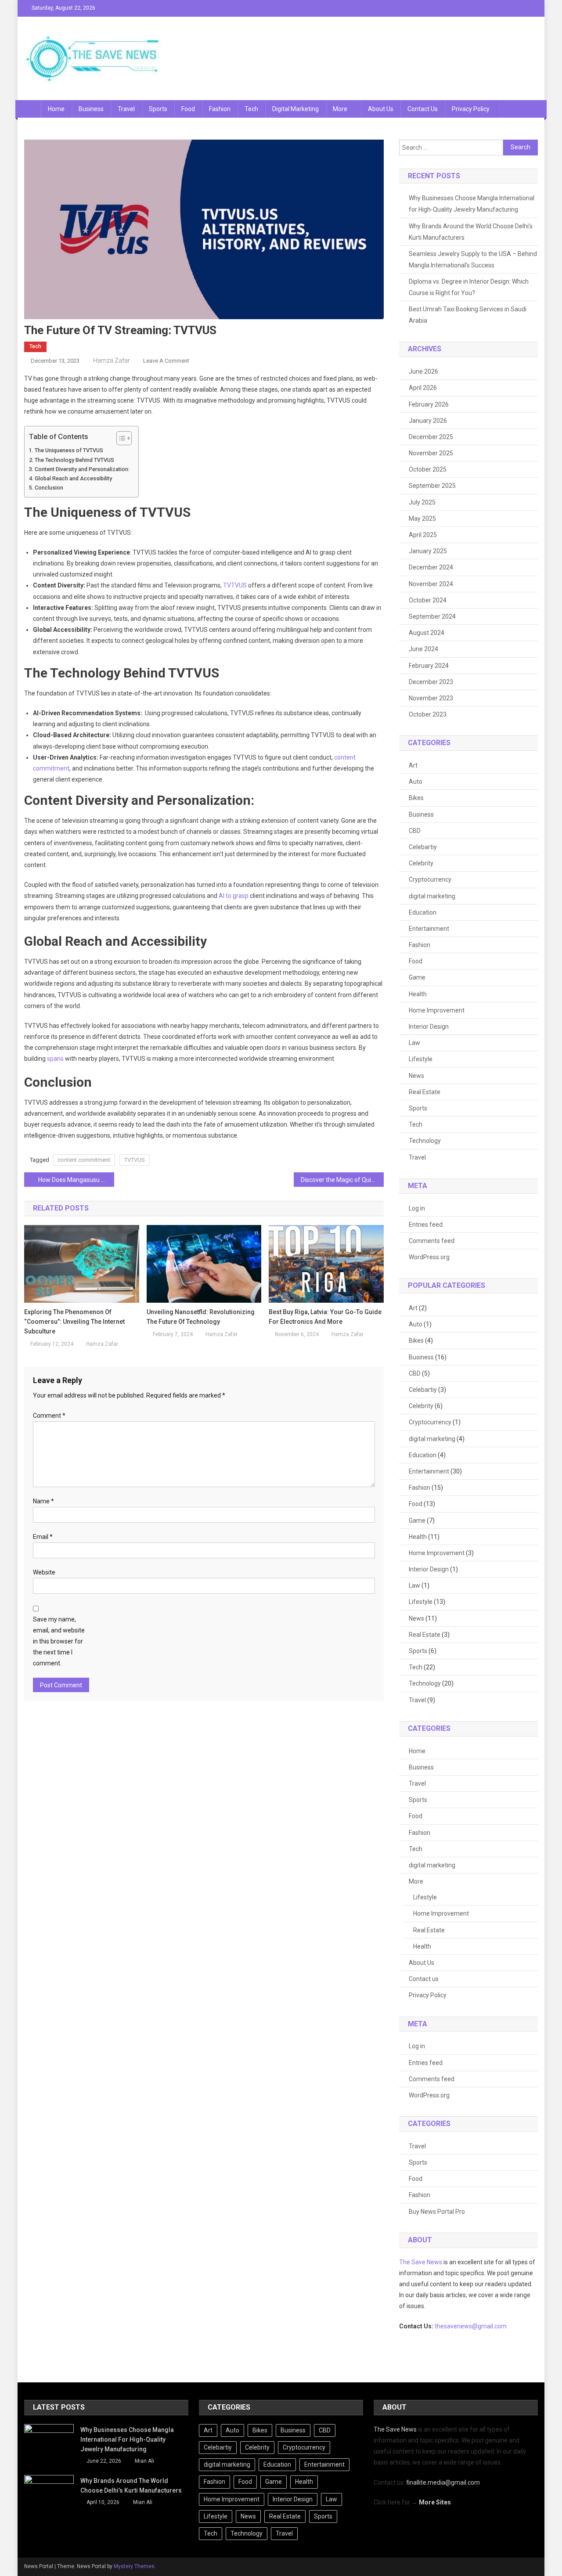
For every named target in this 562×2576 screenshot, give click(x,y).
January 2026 (428, 421)
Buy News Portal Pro (437, 2212)
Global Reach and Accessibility (73, 478)
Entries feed (426, 1225)
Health (418, 994)
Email (43, 1537)
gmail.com (492, 2326)
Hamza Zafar (112, 360)
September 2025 (432, 486)
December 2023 (431, 682)
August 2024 (427, 633)
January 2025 (428, 551)
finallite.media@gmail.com (443, 2482)
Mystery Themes (134, 2566)
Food (188, 109)
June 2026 (423, 371)
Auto (416, 782)
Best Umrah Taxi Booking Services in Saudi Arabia (468, 315)
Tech (251, 109)
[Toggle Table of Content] (120, 438)
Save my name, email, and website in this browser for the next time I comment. (59, 1641)
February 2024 (429, 666)
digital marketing (295, 109)
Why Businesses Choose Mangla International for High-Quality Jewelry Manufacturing (472, 204)
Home (56, 109)
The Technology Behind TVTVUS (74, 460)
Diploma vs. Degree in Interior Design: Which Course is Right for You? (469, 287)
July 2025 (422, 502)
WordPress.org (429, 1257)
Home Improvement (437, 1010)
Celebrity (421, 863)
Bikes (416, 798)
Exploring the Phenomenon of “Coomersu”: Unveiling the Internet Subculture (74, 1322)
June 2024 (423, 649)
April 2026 (423, 388)
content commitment (84, 1160)
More (340, 109)
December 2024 (431, 567)
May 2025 (422, 519)
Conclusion (49, 488)
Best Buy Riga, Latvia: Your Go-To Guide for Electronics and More (325, 1317)
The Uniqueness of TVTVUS (69, 450)
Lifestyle (421, 1059)
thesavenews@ (456, 2326)
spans (55, 1059)
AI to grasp (234, 896)
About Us (381, 109)
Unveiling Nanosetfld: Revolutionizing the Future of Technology (201, 1317)
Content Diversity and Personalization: (82, 469)
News (416, 1076)
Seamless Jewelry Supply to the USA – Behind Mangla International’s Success (473, 259)
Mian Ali (144, 2461)
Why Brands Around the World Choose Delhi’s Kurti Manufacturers (471, 232)
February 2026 (429, 404)
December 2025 (431, 437)
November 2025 (431, 453)
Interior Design (429, 1027)
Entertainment (429, 929)
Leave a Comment (166, 361)
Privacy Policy (471, 109)
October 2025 (428, 469)
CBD (415, 831)
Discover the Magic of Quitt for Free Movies (342, 1180)
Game (417, 977)
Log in (417, 1208)
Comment (49, 1416)
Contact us (423, 109)
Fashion (220, 109)
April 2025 (423, 535)
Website (44, 1572)
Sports (158, 109)
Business (91, 109)
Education (423, 912)
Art (413, 765)
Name (43, 1501)
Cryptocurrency (430, 879)
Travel (126, 109)
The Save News (421, 2262)
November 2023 (431, 698)
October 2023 (428, 714)
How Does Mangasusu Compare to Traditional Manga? (76, 1180)
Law (414, 1043)
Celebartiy (423, 847)
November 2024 (431, 584)
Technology (425, 1141)
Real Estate (425, 1092)
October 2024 (428, 600)
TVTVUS (235, 585)
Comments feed (432, 1241)
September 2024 (432, 616)
